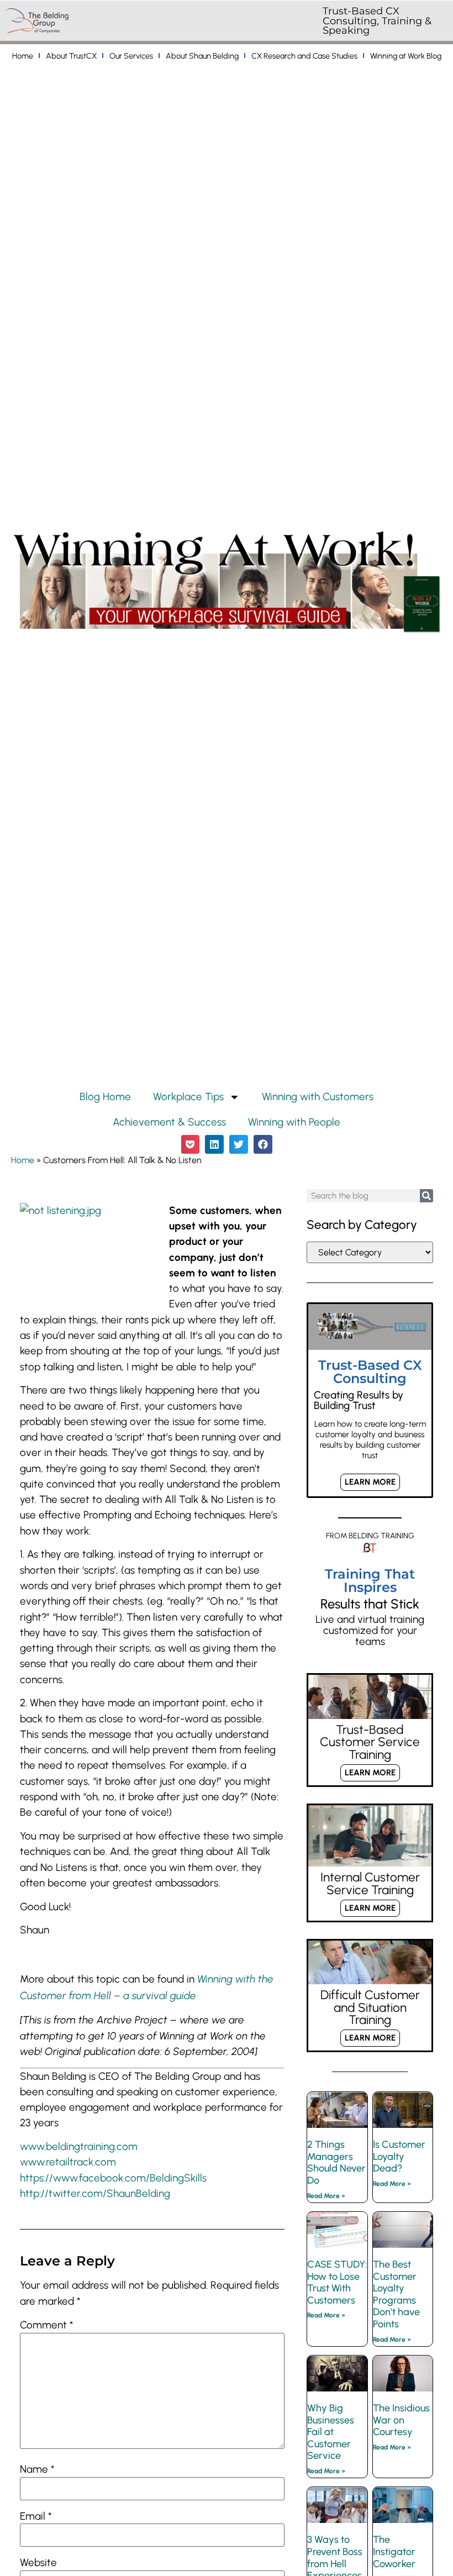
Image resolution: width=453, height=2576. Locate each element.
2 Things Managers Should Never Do (336, 2162)
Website (38, 2563)
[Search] (426, 1196)
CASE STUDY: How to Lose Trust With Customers (337, 2282)
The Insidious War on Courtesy (401, 2420)
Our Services (131, 56)
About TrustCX (71, 56)
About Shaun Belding (202, 56)
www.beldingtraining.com (79, 2146)
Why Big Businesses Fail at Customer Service (331, 2432)
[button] (191, 1144)
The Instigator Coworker (394, 2551)
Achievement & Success (169, 1122)
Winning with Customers (318, 1097)
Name (37, 2470)
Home (23, 56)
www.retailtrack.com (68, 2162)
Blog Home (105, 1097)
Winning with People (294, 1122)
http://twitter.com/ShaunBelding (95, 2193)
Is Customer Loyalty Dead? (399, 2156)
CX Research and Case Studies (304, 56)
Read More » (326, 2196)
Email (36, 2517)
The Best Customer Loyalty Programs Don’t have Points (396, 2294)
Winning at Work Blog (406, 56)
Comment (47, 2325)
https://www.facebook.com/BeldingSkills (113, 2178)
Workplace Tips (188, 1097)
